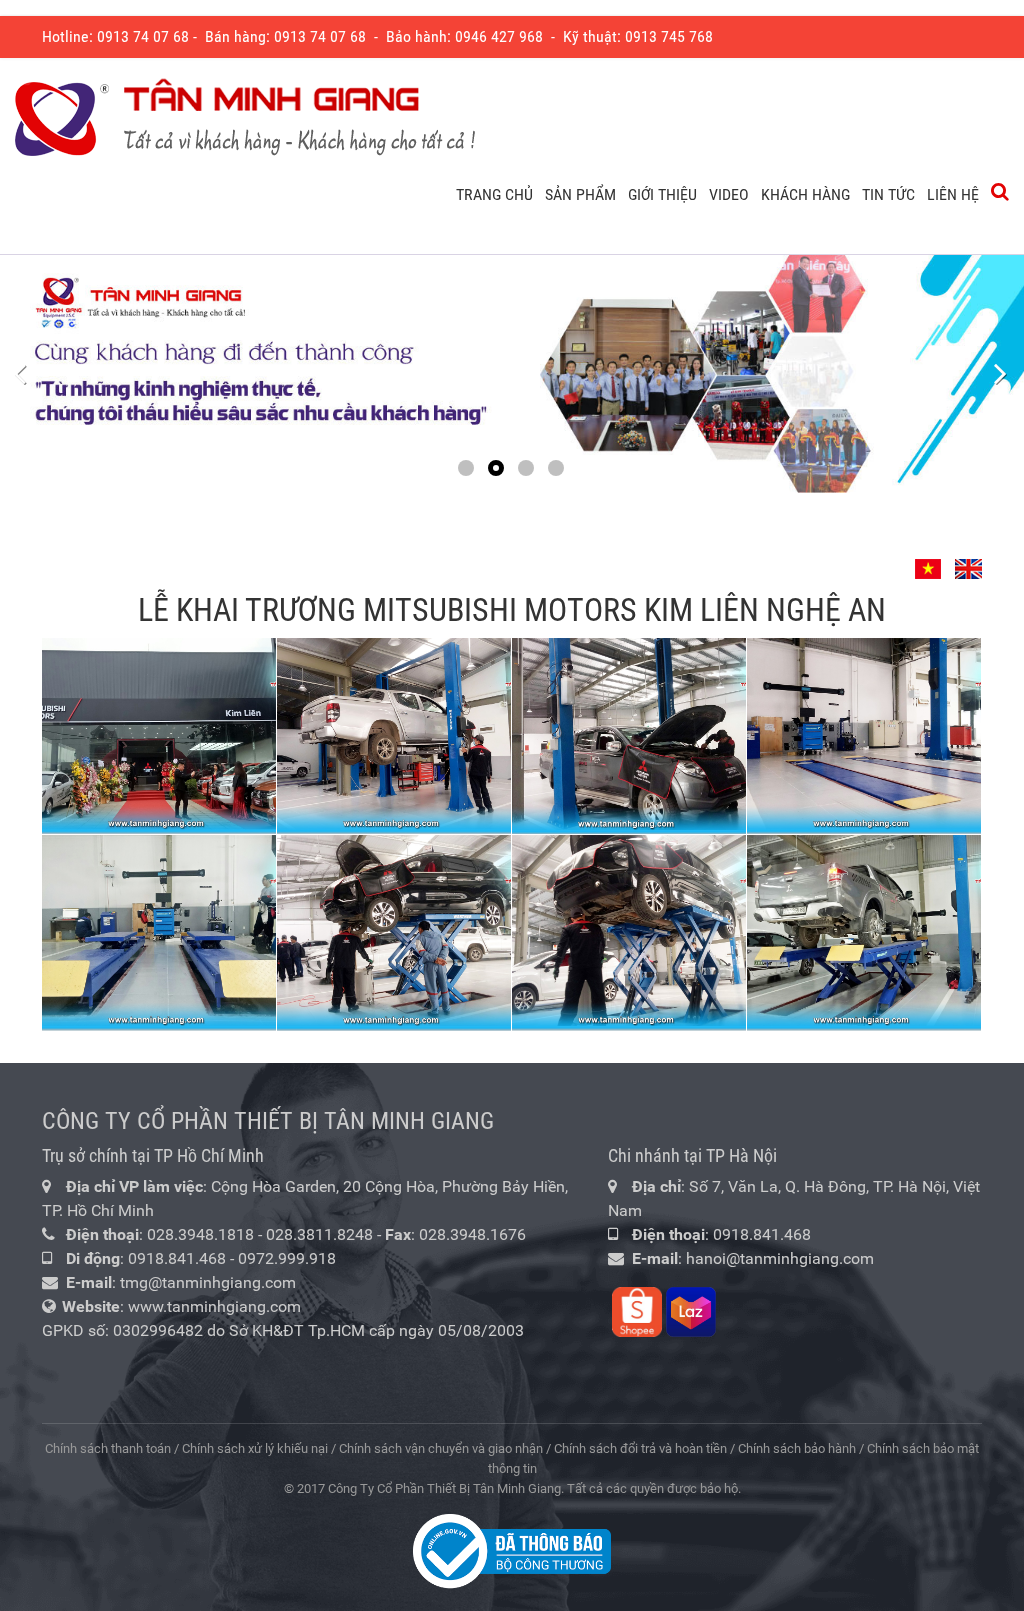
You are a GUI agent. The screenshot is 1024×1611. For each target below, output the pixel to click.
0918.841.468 (177, 1258)
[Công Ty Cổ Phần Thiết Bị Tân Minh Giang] (245, 119)
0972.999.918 (287, 1258)
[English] (966, 560)
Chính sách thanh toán (108, 1448)
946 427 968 (503, 36)
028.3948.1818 (200, 1234)
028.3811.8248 (319, 1234)
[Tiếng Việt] (930, 560)
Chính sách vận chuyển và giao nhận (441, 1448)
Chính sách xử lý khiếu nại (255, 1448)
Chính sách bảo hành (797, 1448)
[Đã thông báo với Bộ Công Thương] (512, 1550)
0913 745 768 (669, 36)
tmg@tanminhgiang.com (208, 1282)
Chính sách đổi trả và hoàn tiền (640, 1448)
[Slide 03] (512, 374)
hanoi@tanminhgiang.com (780, 1258)
